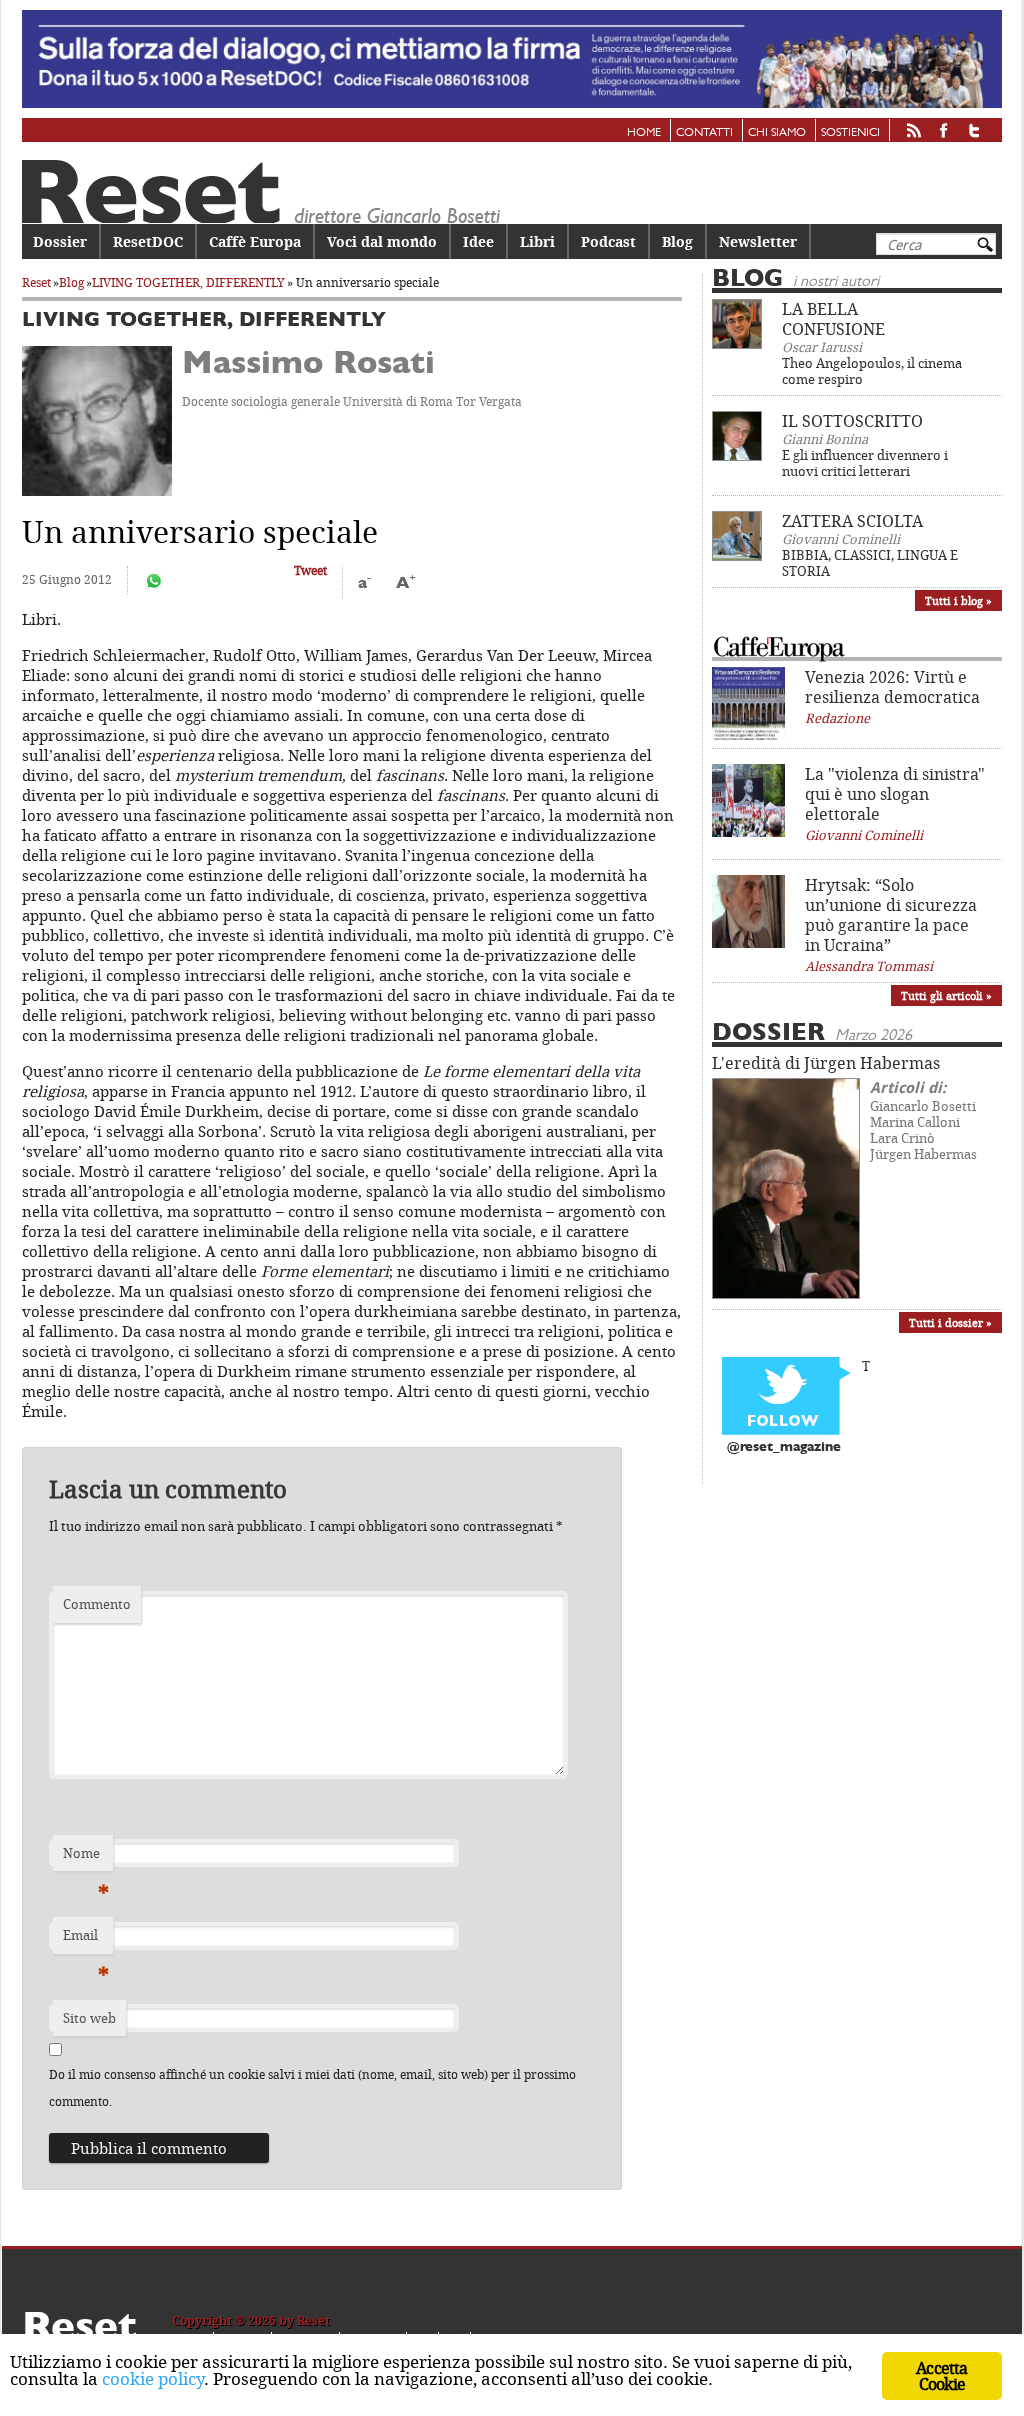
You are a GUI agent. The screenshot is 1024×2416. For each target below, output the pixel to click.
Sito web (89, 2018)
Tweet (310, 570)
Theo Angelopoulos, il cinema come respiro (872, 371)
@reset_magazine (784, 1447)
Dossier (60, 241)
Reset (36, 282)
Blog (677, 241)
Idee (478, 241)
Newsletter (758, 241)
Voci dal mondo (382, 241)
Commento (97, 1604)
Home (644, 133)
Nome (86, 1858)
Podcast (608, 241)
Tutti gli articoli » (946, 995)
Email (86, 1940)
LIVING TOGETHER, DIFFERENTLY (188, 282)
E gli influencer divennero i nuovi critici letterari (865, 463)
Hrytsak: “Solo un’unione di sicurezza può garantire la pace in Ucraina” (891, 915)
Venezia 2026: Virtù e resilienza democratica (892, 687)
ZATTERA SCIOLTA (852, 521)
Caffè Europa (255, 241)
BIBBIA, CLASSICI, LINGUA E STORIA (870, 563)
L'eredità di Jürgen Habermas (826, 1063)
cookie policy (153, 2378)
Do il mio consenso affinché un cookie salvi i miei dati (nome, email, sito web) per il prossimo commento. (312, 2087)
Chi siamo (777, 133)
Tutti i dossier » (950, 1322)
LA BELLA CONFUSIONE (833, 319)
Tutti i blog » (958, 600)
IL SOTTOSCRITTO (852, 421)
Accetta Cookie (941, 2376)
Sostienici (850, 133)
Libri (537, 241)
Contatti (704, 133)
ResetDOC (148, 241)
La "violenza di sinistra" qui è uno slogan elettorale (895, 794)
